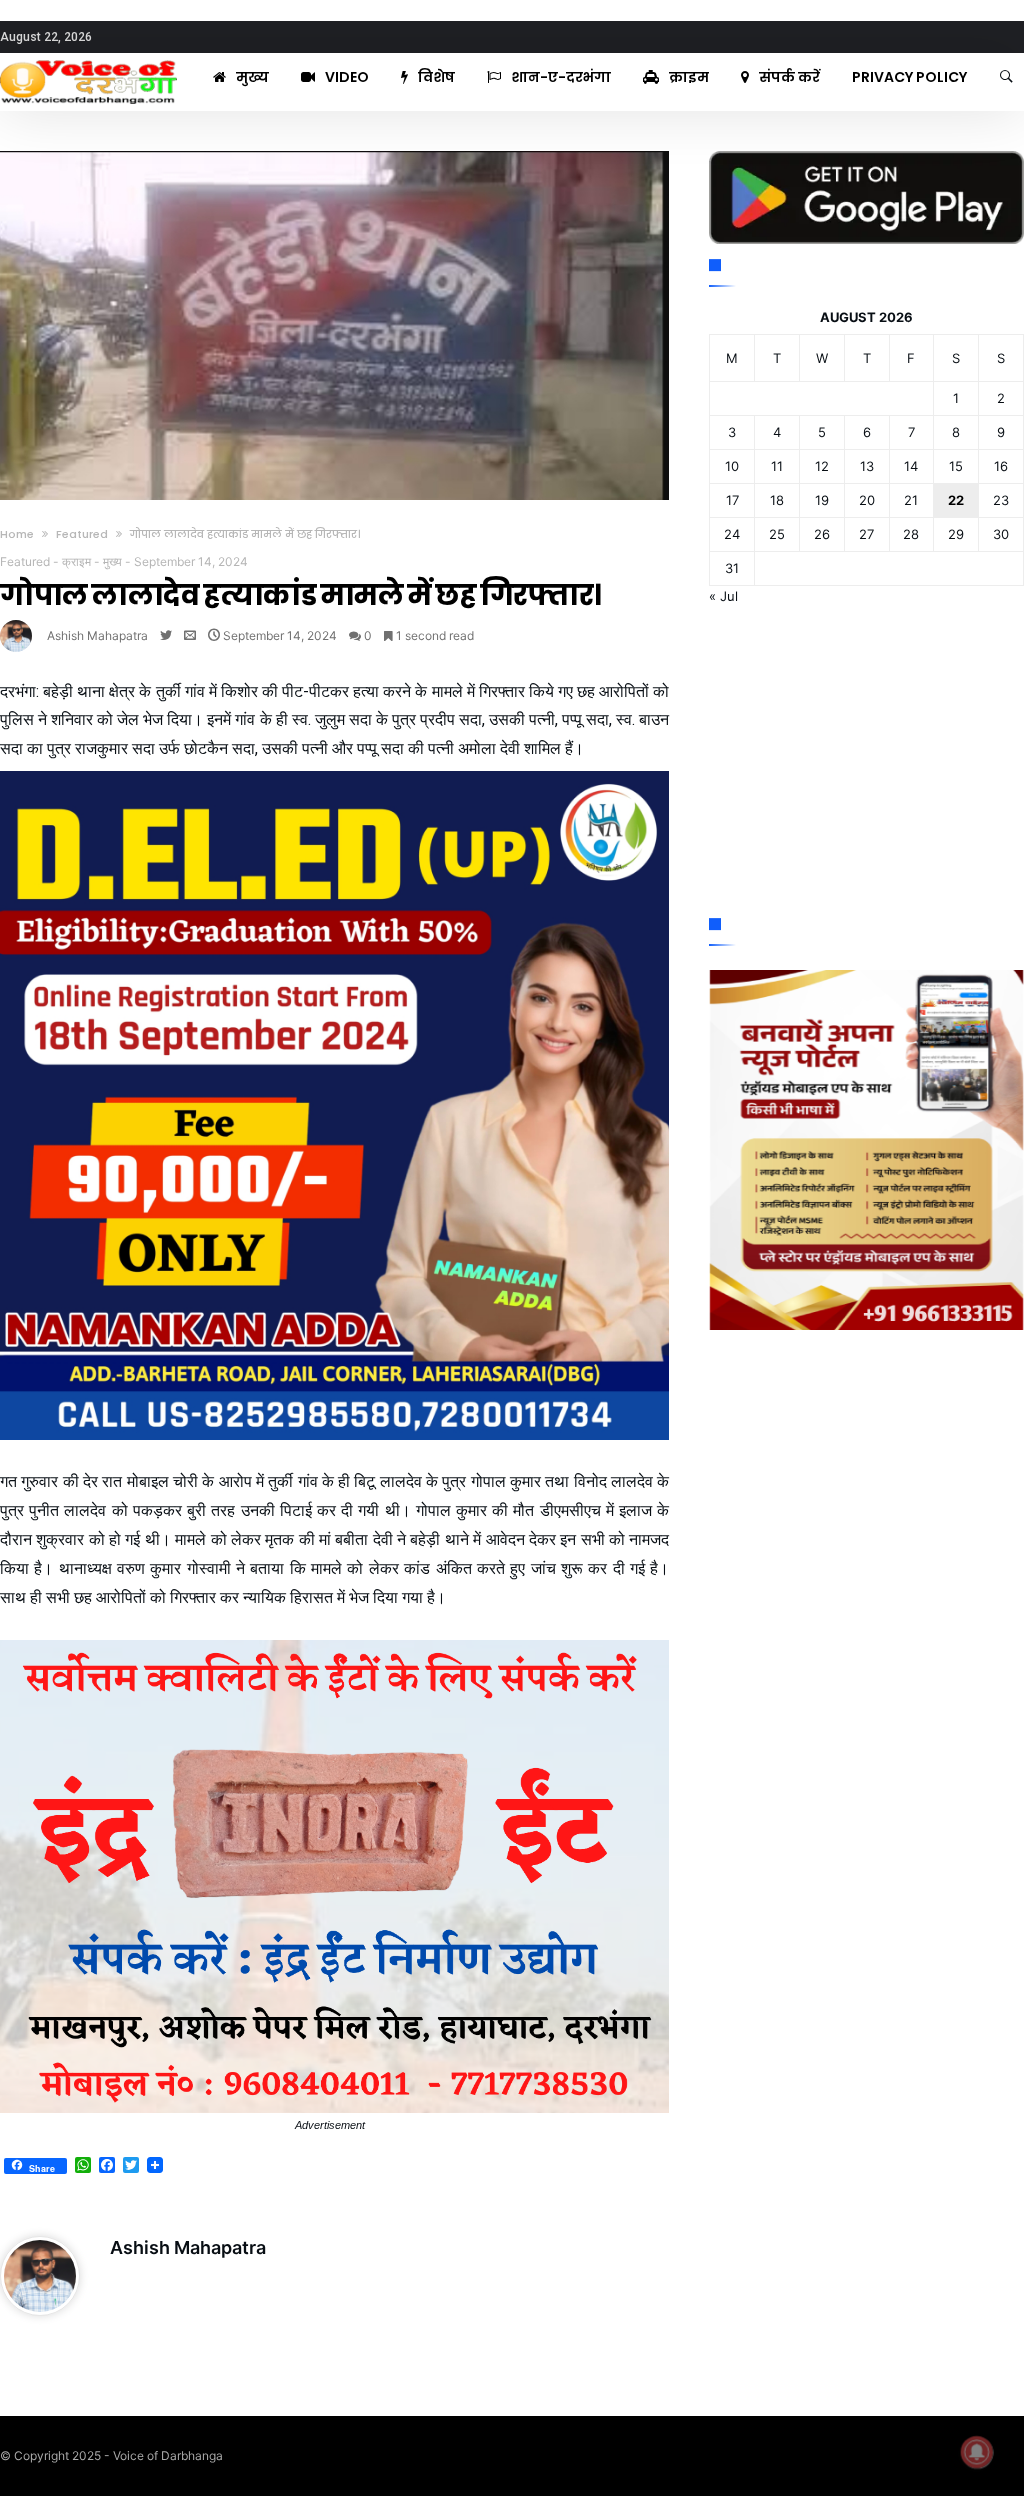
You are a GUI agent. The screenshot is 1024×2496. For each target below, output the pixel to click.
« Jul (723, 596)
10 (732, 466)
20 (867, 500)
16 (1001, 466)
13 (867, 466)
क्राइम (76, 561)
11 (777, 466)
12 (822, 466)
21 (911, 500)
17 (732, 500)
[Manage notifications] (977, 2452)
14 (911, 466)
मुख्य (112, 561)
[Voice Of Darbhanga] (88, 60)
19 (822, 500)
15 (956, 466)
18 (777, 500)
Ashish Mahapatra (97, 635)
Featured (82, 534)
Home (17, 534)
